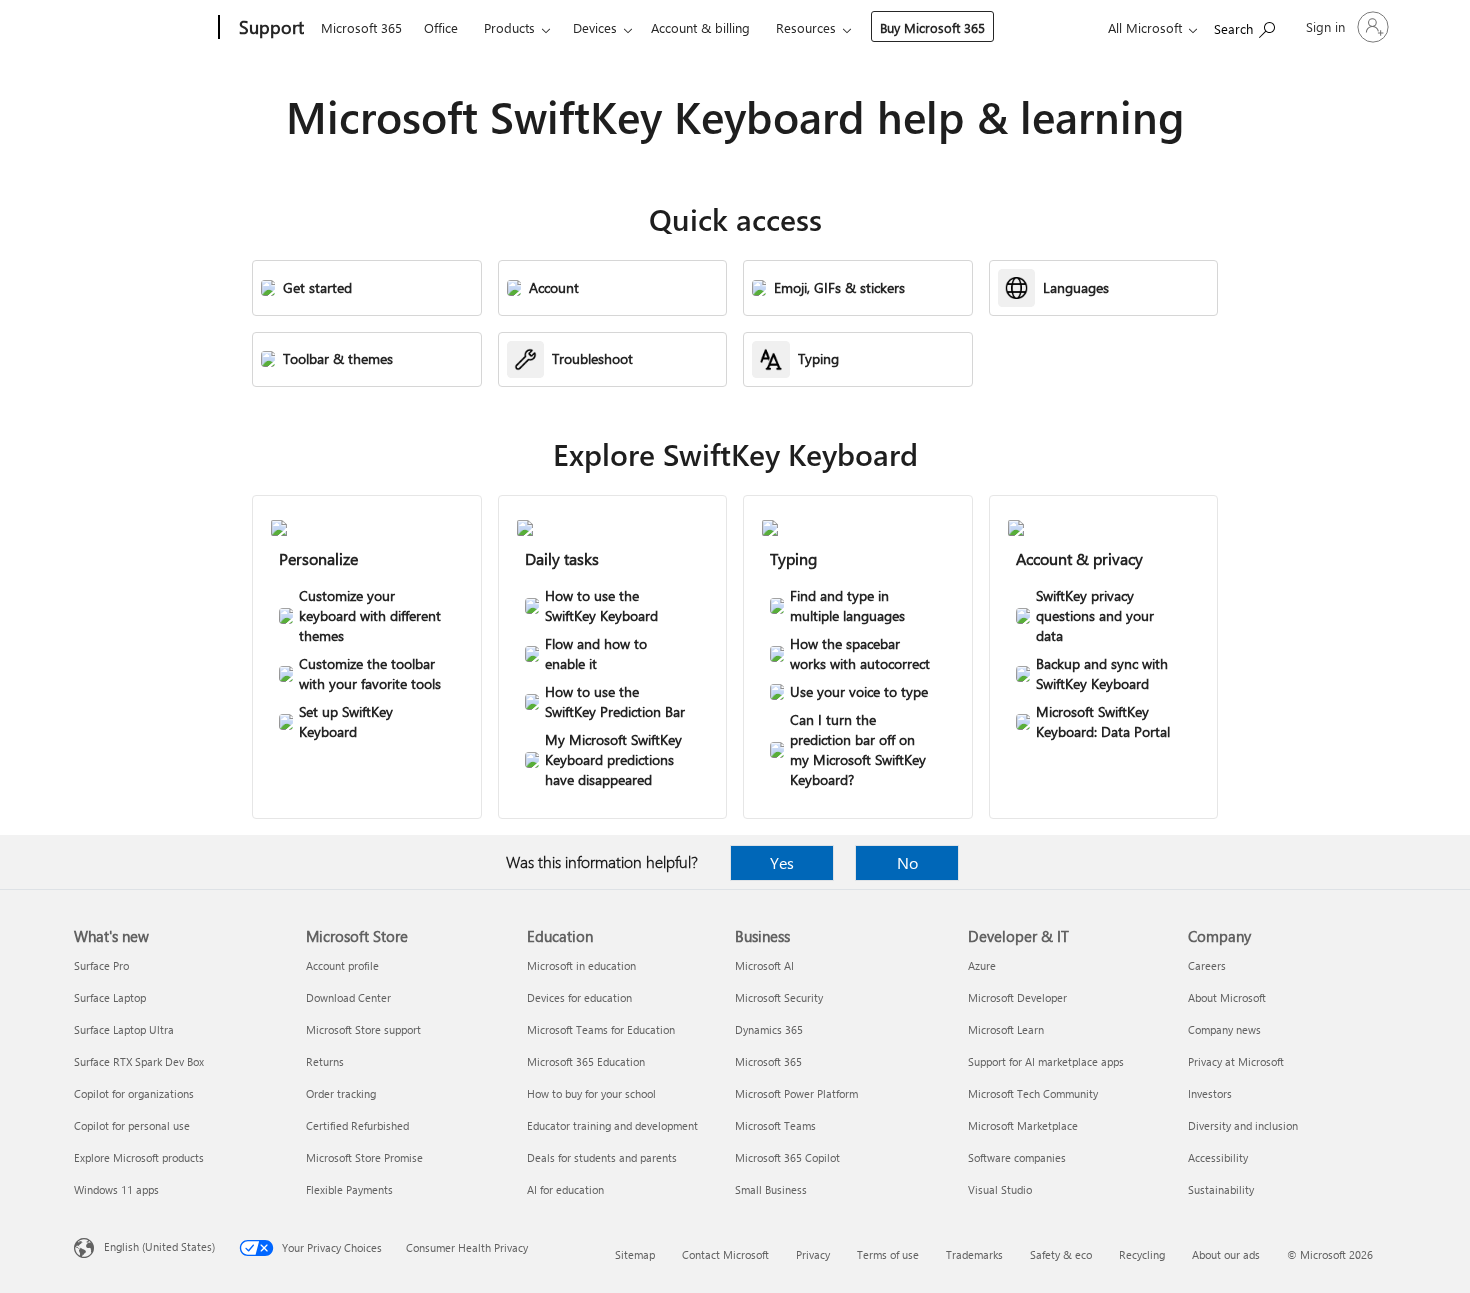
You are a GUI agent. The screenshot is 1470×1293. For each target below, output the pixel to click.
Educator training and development (612, 1125)
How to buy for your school (591, 1093)
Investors (1210, 1093)
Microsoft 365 (361, 27)
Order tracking (341, 1093)
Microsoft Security (779, 997)
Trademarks (974, 1254)
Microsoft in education (581, 965)
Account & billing (700, 27)
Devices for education (579, 997)
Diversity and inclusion (1243, 1125)
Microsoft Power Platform (796, 1093)
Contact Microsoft (725, 1254)
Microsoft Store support (363, 1029)
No (907, 862)
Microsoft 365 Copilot (787, 1157)
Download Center (348, 997)
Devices (595, 27)
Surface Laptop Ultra (124, 1029)
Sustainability (1221, 1189)
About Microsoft (1227, 997)
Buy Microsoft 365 (932, 27)
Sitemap (635, 1254)
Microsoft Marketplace (1023, 1125)
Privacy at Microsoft (1236, 1061)
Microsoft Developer (1017, 997)
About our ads (1226, 1254)
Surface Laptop (110, 997)
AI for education (565, 1189)
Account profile (342, 965)
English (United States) (159, 1246)
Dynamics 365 (769, 1029)
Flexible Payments (349, 1189)
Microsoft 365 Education (586, 1061)
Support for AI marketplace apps (1046, 1061)
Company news (1224, 1029)
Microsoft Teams (775, 1125)
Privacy (813, 1254)
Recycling (1142, 1254)
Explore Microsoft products (139, 1157)
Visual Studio (1000, 1189)
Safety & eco (1061, 1254)
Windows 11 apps (116, 1189)
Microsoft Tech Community (1033, 1093)
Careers (1207, 965)
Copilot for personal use (132, 1125)
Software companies (1017, 1157)
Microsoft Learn (1006, 1029)
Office (441, 27)
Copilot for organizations (134, 1093)
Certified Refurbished (357, 1125)
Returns (325, 1061)
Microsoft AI (764, 965)
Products (509, 27)
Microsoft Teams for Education (601, 1029)
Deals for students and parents (602, 1157)
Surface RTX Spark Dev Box (139, 1061)
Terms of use (888, 1254)
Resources (806, 27)
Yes (782, 862)
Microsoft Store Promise (364, 1157)
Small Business (771, 1189)
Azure (982, 965)
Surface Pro (101, 965)
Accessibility (1218, 1157)
